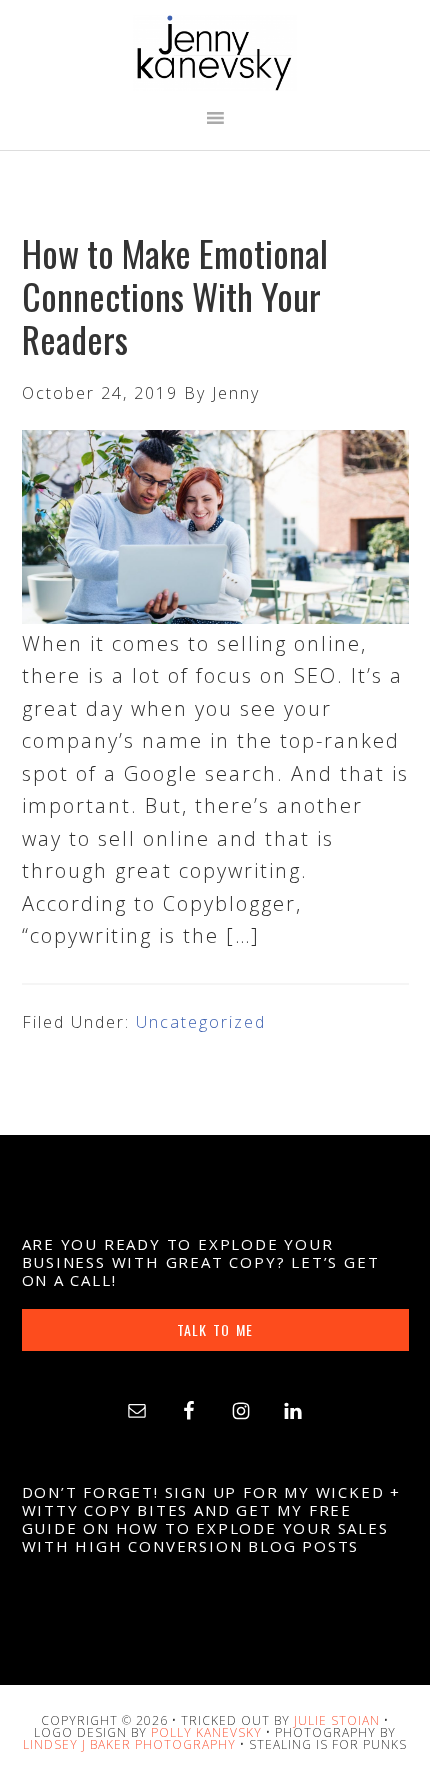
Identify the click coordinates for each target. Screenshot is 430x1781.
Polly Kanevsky (206, 1732)
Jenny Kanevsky (215, 53)
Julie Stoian (337, 1720)
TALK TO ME (215, 1329)
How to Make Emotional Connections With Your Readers (175, 295)
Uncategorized (201, 1022)
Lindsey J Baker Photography (129, 1744)
